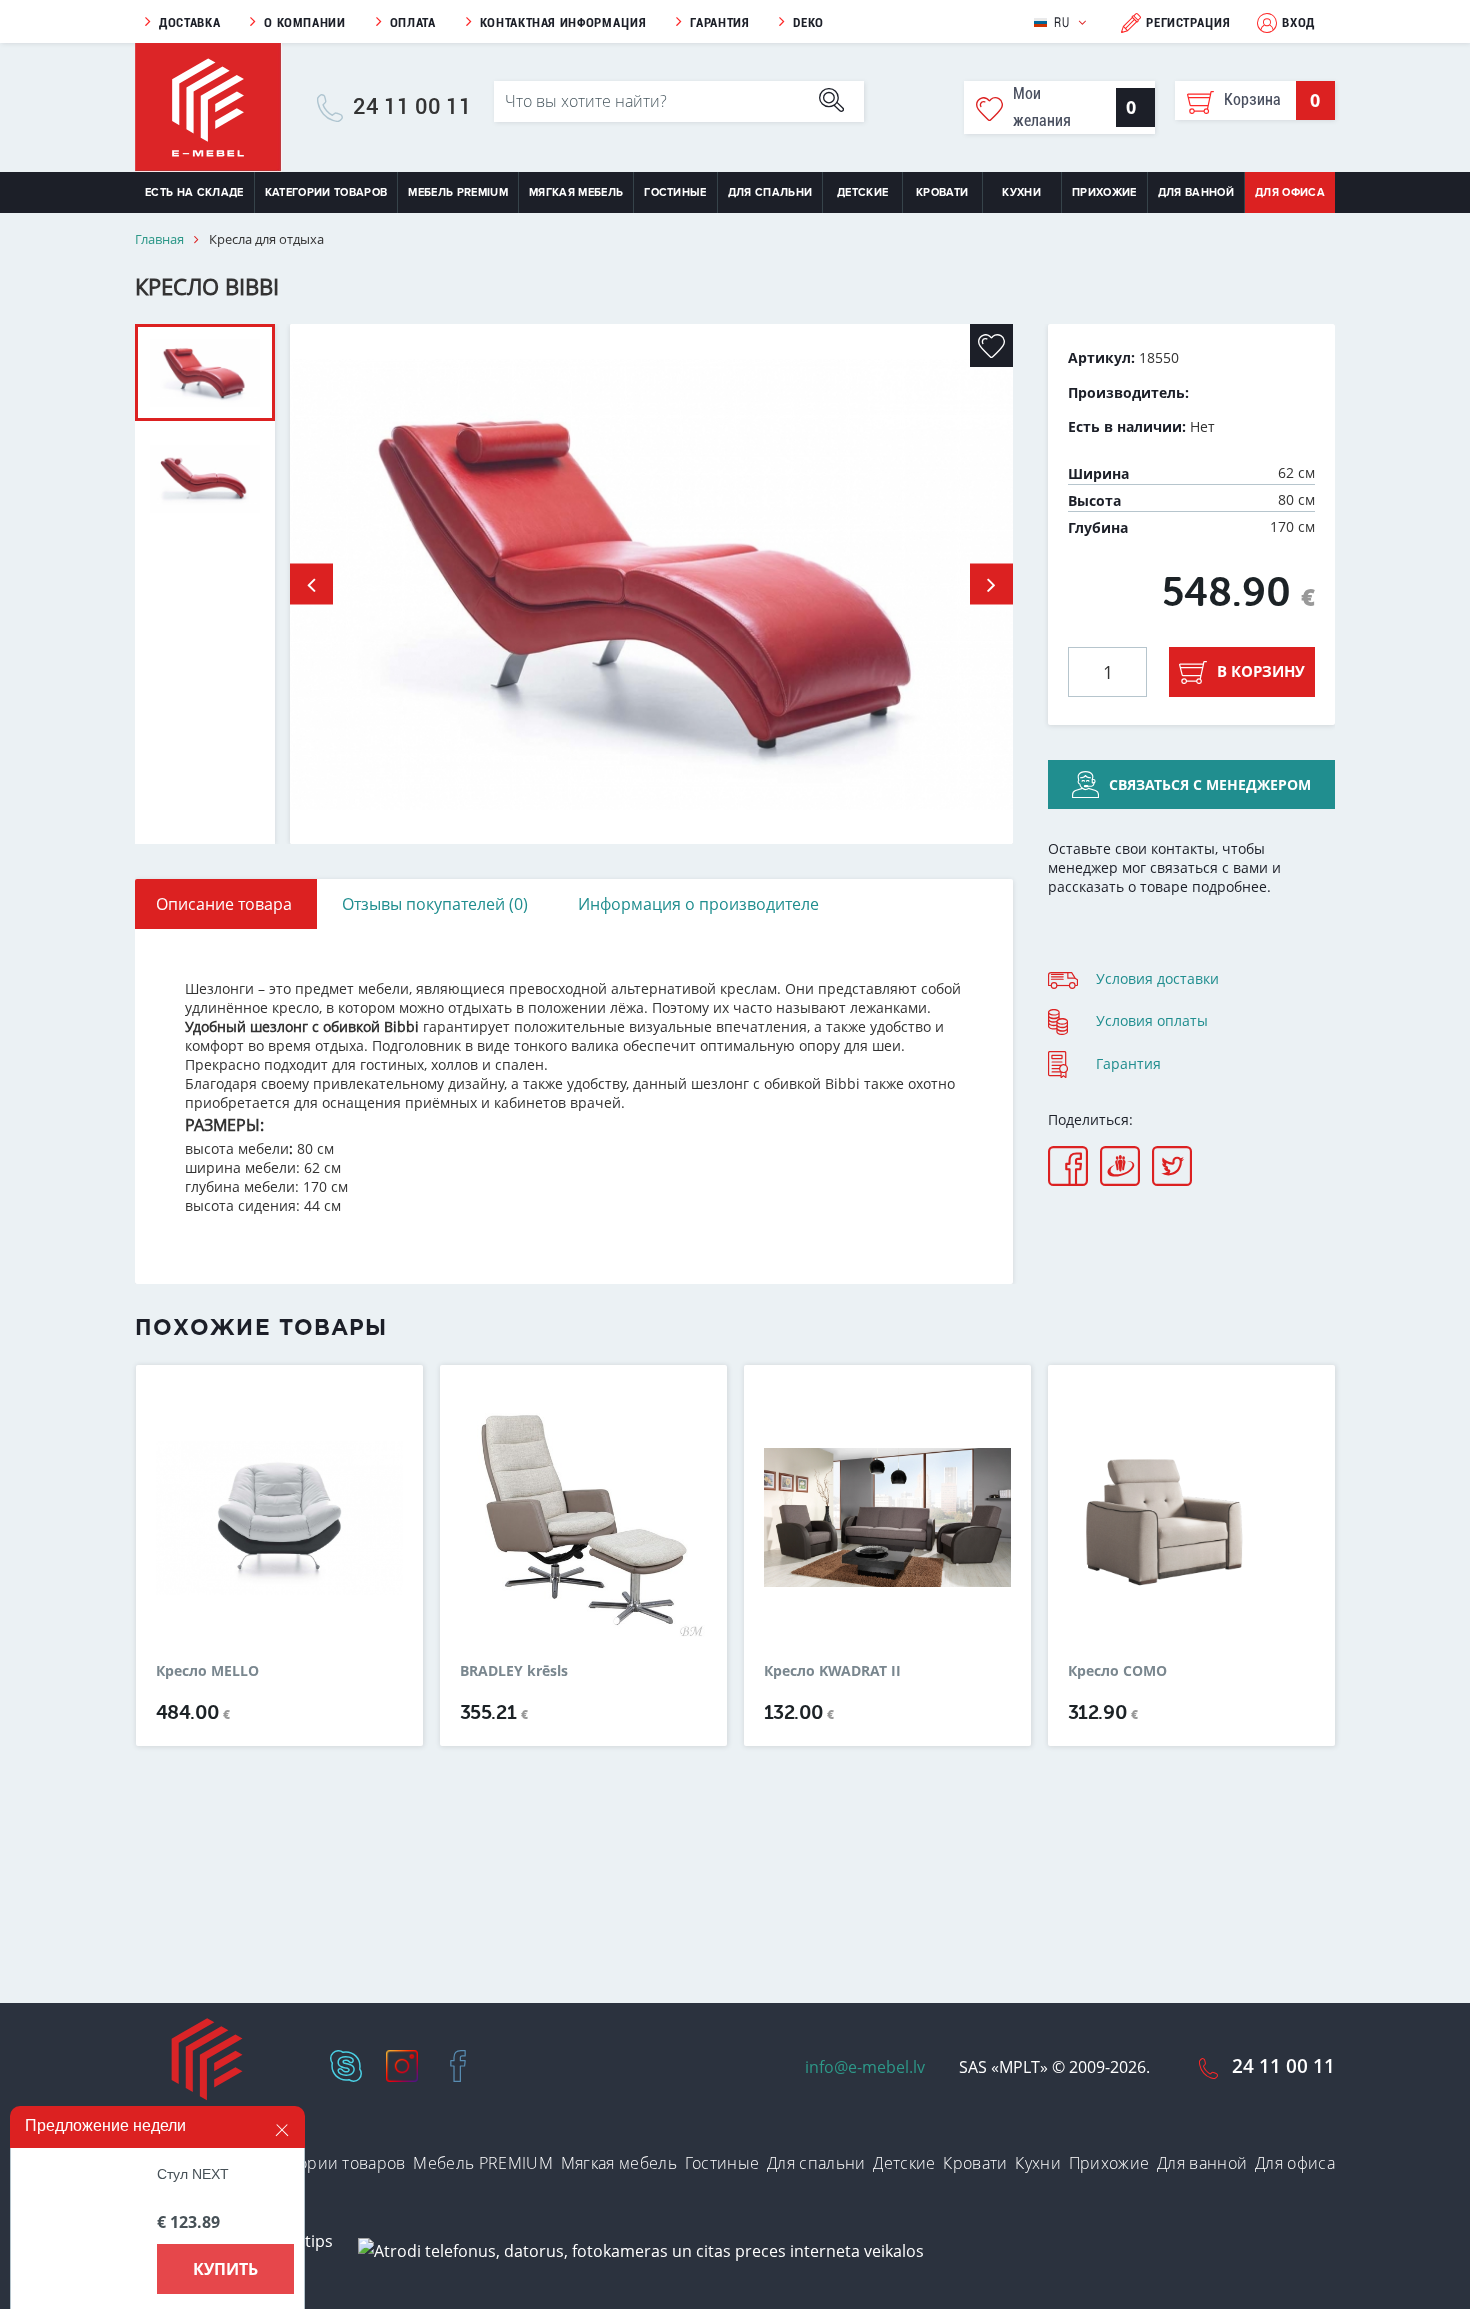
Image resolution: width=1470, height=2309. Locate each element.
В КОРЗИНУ (1261, 671)
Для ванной (1196, 192)
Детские (862, 192)
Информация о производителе (698, 904)
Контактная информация (563, 22)
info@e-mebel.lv (865, 2067)
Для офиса (1290, 192)
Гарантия (719, 22)
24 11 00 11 (412, 107)
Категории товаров (326, 192)
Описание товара (224, 904)
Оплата (413, 22)
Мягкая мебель (576, 192)
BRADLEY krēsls (514, 1671)
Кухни (1021, 192)
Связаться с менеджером (1210, 784)
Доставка (189, 22)
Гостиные (675, 192)
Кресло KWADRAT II (832, 1671)
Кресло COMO (1117, 1671)
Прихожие (1104, 192)
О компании (305, 22)
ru (1061, 22)
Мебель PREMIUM (458, 192)
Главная (159, 239)
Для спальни (770, 192)
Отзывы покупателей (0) (435, 904)
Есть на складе (194, 192)
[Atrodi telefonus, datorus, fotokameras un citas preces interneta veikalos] (641, 2250)
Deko (808, 22)
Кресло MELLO (207, 1671)
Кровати (942, 192)
